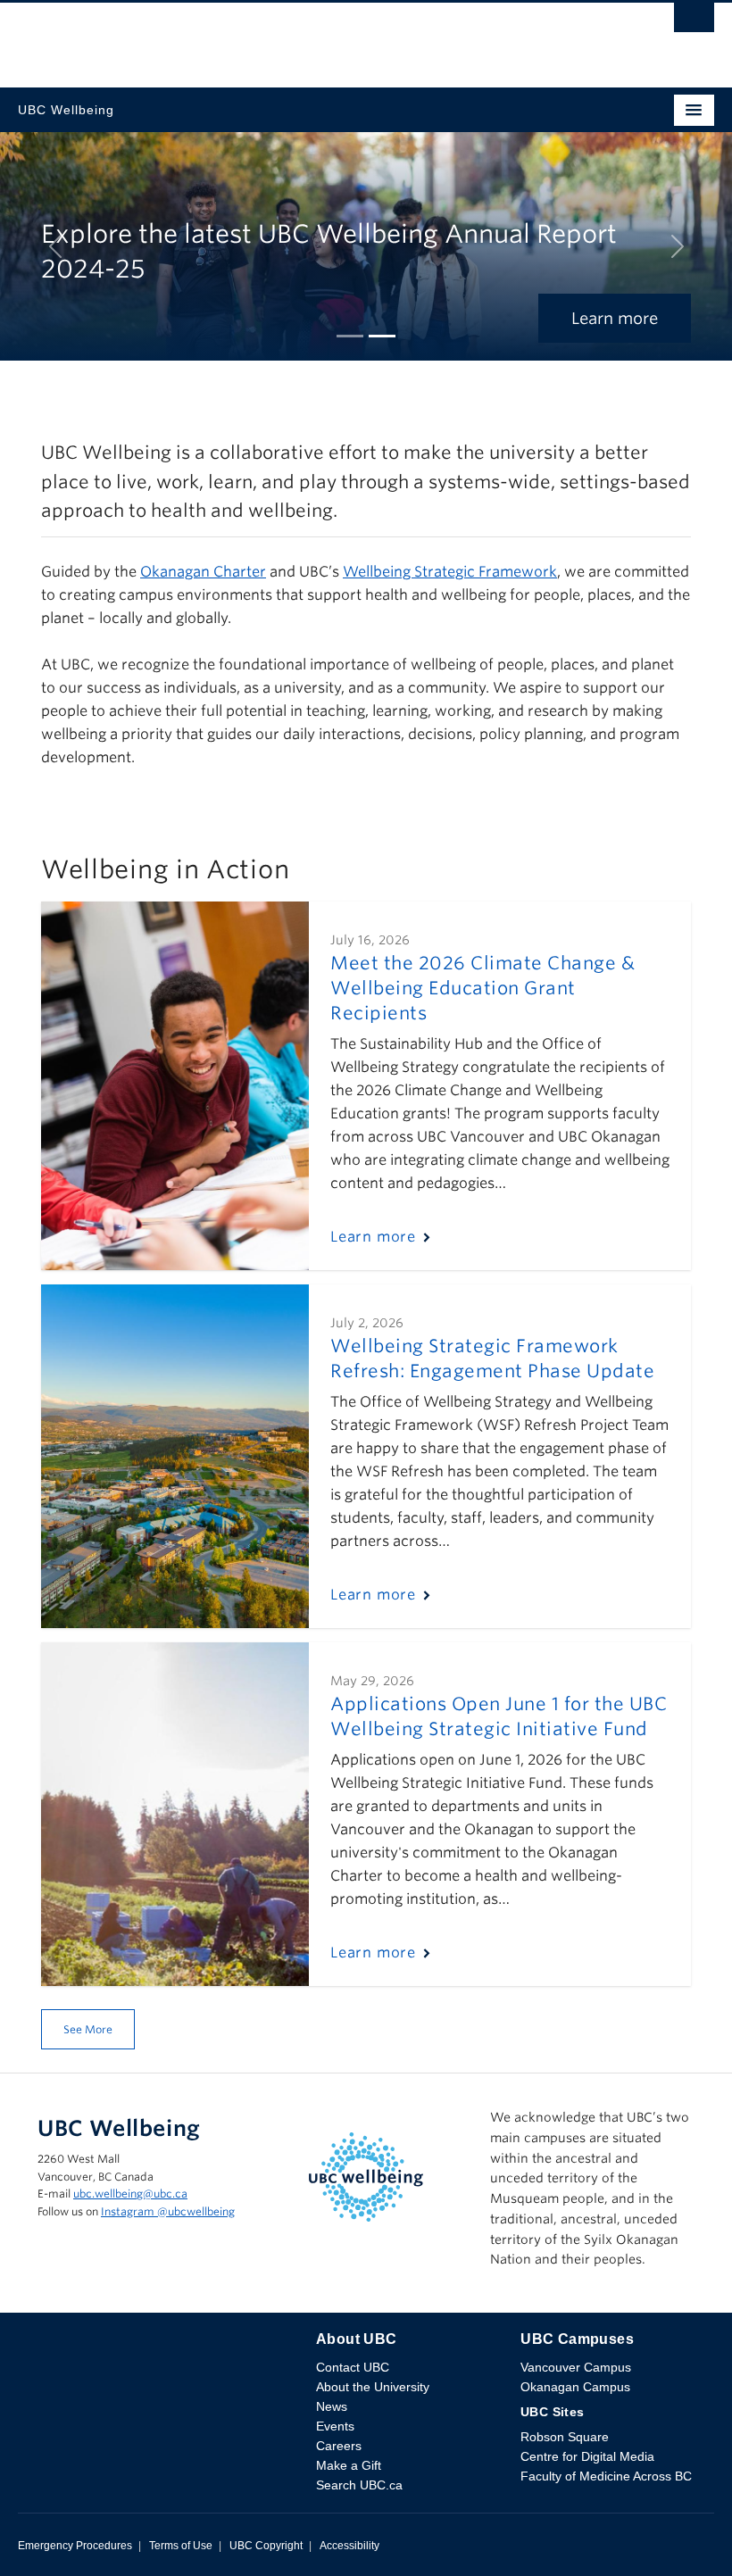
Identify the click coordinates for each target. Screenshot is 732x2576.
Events (335, 2426)
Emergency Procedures (75, 2546)
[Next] (677, 246)
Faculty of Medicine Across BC (606, 2476)
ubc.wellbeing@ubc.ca (130, 2194)
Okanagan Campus (575, 2387)
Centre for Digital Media (587, 2456)
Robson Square (565, 2437)
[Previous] (55, 246)
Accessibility (349, 2546)
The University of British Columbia (262, 37)
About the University (373, 2387)
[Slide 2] (382, 336)
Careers (339, 2446)
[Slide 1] (350, 336)
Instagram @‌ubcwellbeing (168, 2211)
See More (88, 2029)
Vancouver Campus (576, 2367)
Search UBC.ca (359, 2485)
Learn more (615, 318)
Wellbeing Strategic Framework (450, 572)
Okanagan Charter (203, 572)
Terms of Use (181, 2546)
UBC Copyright (266, 2546)
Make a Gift (349, 2465)
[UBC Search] (694, 22)
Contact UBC (353, 2367)
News (332, 2406)
